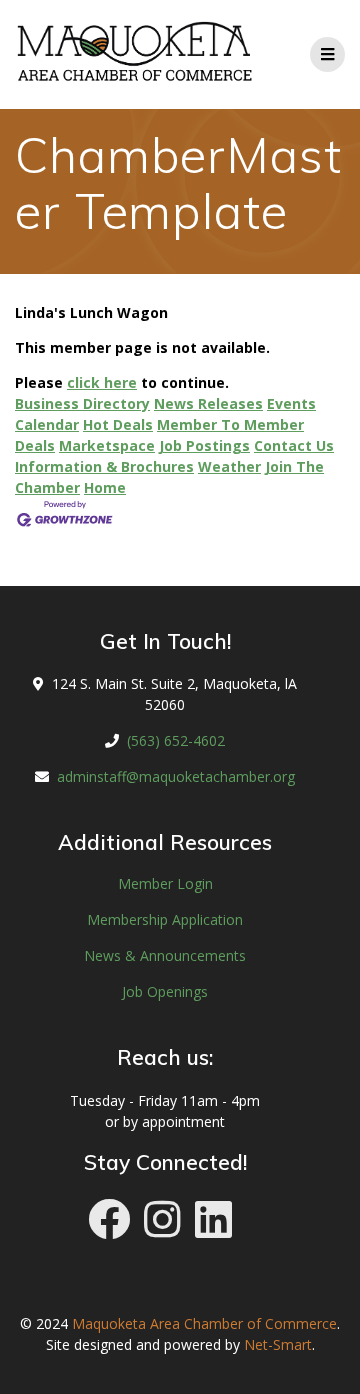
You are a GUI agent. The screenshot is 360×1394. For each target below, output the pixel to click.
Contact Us (294, 445)
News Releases (208, 403)
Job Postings (204, 445)
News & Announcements (165, 955)
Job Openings (165, 991)
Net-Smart (278, 1344)
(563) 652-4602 (176, 740)
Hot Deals (118, 424)
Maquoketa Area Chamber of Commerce (204, 1323)
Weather (229, 466)
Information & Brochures (104, 466)
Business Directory (82, 403)
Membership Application (165, 919)
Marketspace (107, 445)
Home (105, 487)
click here (102, 382)
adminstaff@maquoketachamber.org (176, 776)
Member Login (165, 883)
